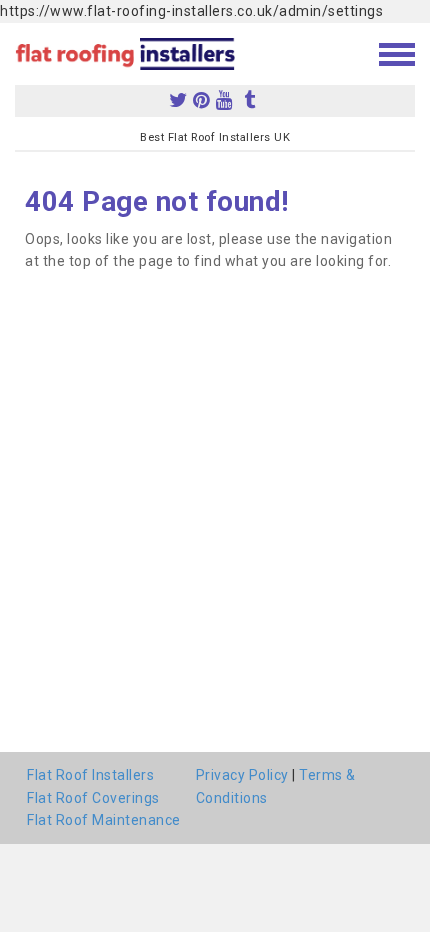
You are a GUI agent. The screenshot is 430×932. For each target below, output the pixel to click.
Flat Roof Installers (90, 775)
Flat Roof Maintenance (104, 820)
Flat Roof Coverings (93, 798)
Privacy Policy (242, 775)
